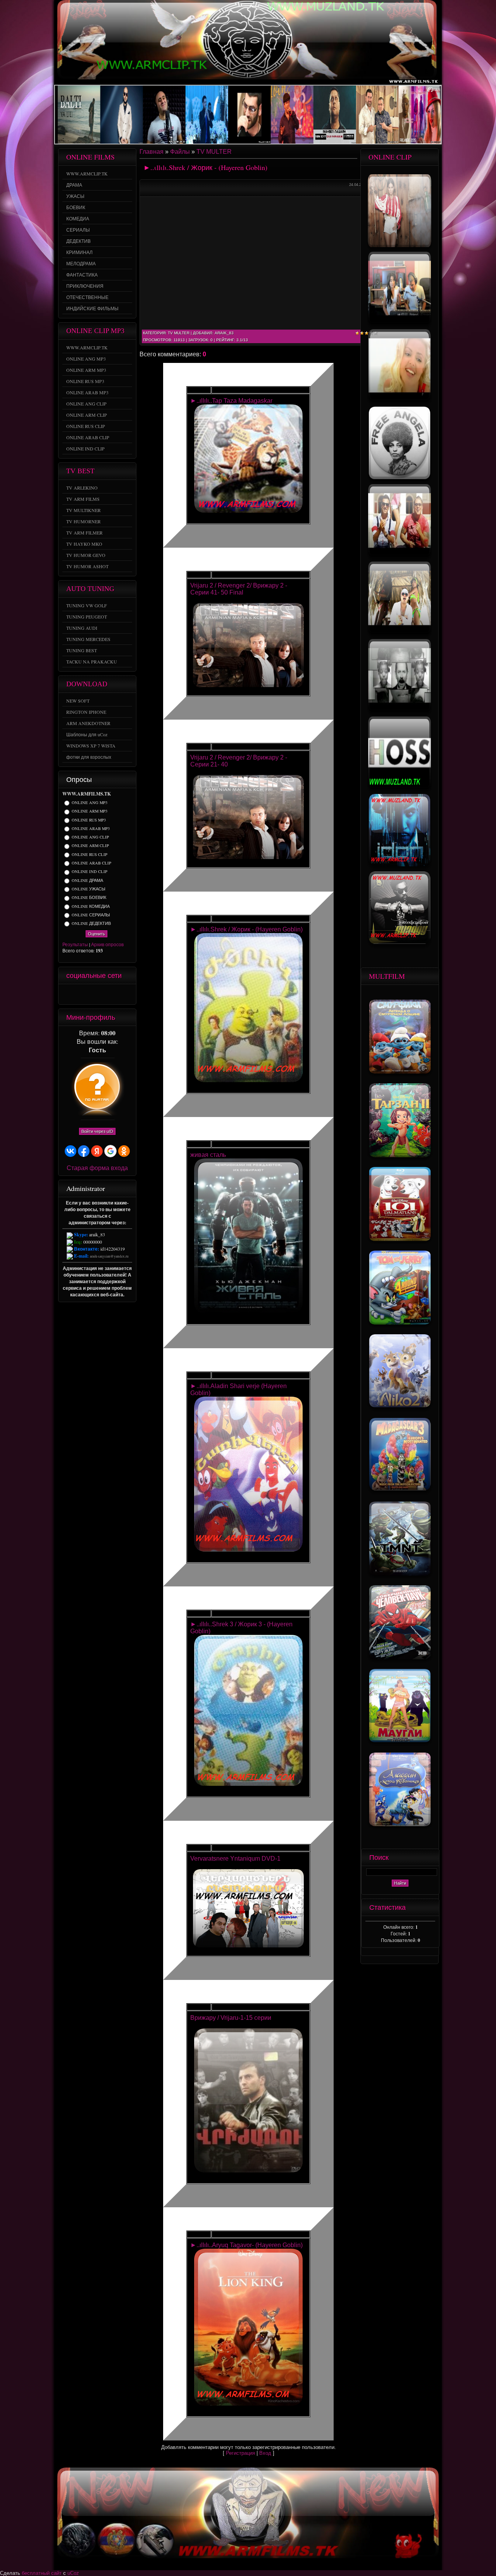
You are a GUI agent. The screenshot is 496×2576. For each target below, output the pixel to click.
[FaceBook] (99, 994)
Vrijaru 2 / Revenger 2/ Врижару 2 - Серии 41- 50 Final (239, 589)
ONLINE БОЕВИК (89, 898)
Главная (152, 152)
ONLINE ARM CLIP (90, 846)
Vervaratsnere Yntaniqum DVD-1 (235, 1859)
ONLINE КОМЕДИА (91, 906)
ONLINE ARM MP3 (90, 811)
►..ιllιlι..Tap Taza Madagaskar (231, 401)
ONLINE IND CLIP (90, 872)
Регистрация (240, 2453)
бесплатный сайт (42, 2573)
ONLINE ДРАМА (87, 880)
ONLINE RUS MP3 (89, 820)
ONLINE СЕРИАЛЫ (91, 915)
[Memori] (69, 994)
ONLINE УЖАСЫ (89, 889)
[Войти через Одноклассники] (124, 1151)
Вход (265, 2453)
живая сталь (208, 1155)
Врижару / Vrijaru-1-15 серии (231, 2018)
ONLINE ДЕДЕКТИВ (91, 923)
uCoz (73, 2573)
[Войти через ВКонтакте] (71, 1151)
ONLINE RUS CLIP (90, 854)
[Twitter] (79, 994)
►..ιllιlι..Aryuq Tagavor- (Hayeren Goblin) (246, 2245)
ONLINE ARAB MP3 (91, 828)
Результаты (75, 944)
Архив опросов (107, 944)
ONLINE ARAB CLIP (91, 863)
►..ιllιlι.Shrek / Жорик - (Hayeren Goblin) (246, 929)
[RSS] (119, 994)
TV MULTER (214, 152)
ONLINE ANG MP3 (90, 803)
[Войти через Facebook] (84, 1151)
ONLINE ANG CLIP (90, 837)
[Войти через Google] (110, 1151)
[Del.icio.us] (89, 994)
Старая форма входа (97, 1168)
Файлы (180, 152)
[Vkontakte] (109, 994)
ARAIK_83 (224, 333)
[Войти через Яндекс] (97, 1151)
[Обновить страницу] (129, 994)
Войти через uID (97, 1131)
